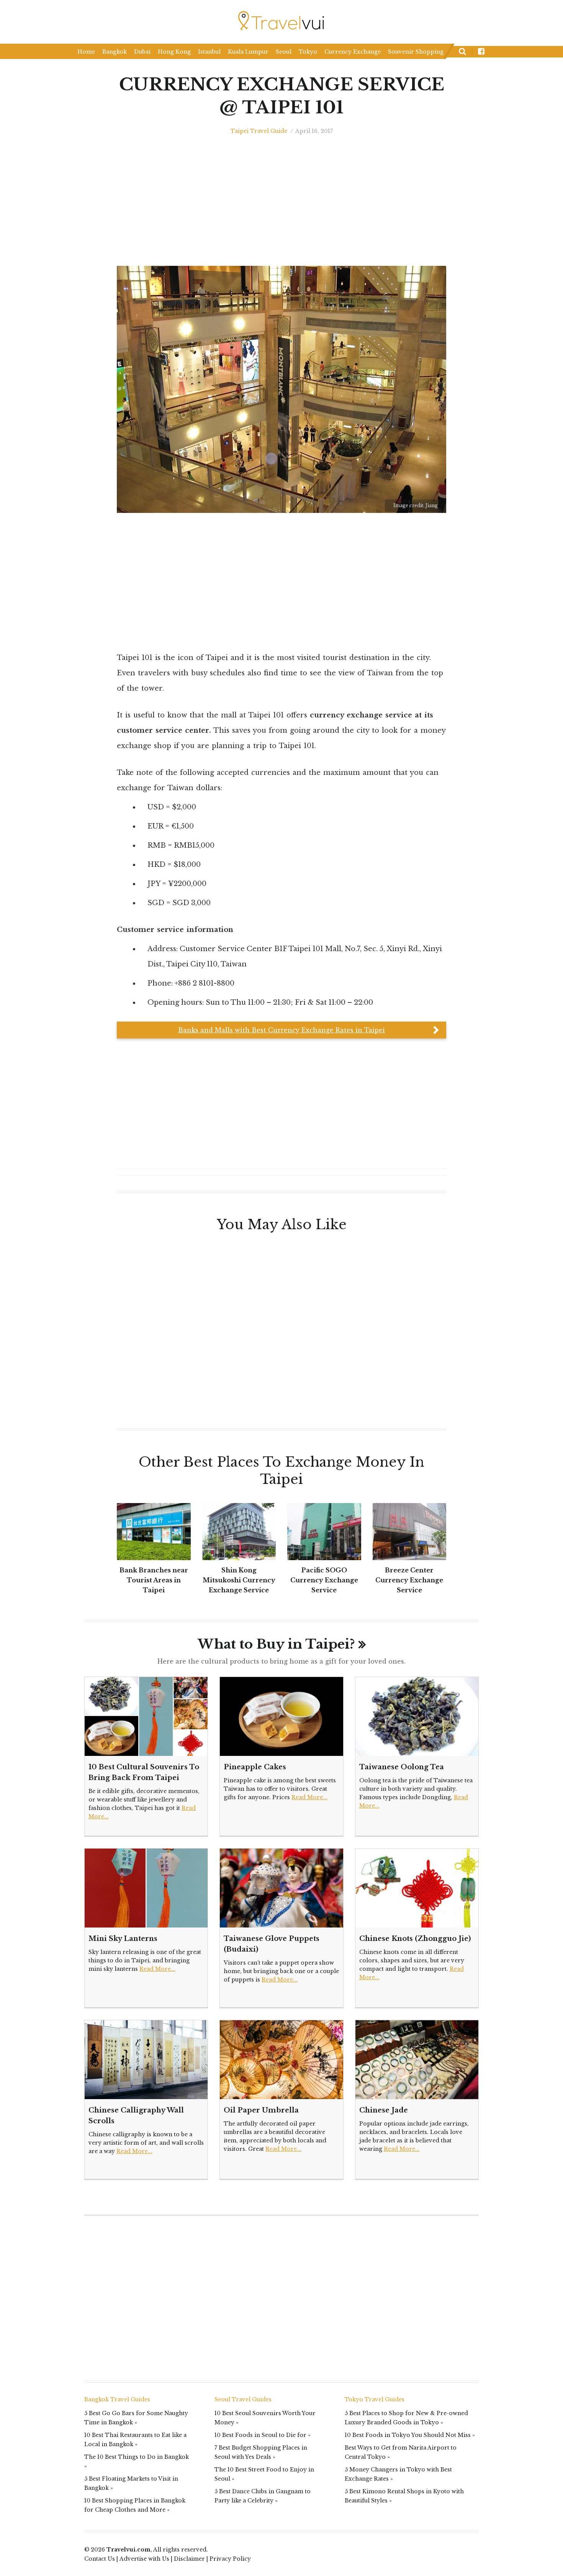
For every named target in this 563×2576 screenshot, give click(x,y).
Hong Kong (174, 52)
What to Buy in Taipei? (276, 1644)
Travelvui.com (128, 2550)
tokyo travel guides (375, 2399)
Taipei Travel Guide (259, 131)
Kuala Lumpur (248, 52)
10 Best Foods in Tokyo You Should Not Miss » (410, 2435)
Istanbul (209, 52)
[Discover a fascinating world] (282, 21)
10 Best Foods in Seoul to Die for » (263, 2435)
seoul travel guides (243, 2399)
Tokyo (308, 52)
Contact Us (100, 2559)
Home (86, 52)
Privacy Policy (230, 2559)
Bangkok (115, 52)
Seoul (284, 52)
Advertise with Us (144, 2559)
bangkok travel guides (117, 2399)
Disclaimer (189, 2559)
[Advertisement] (488, 613)
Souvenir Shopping (416, 52)
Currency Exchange (353, 52)
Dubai (142, 52)
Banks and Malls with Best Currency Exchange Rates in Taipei (281, 1030)
